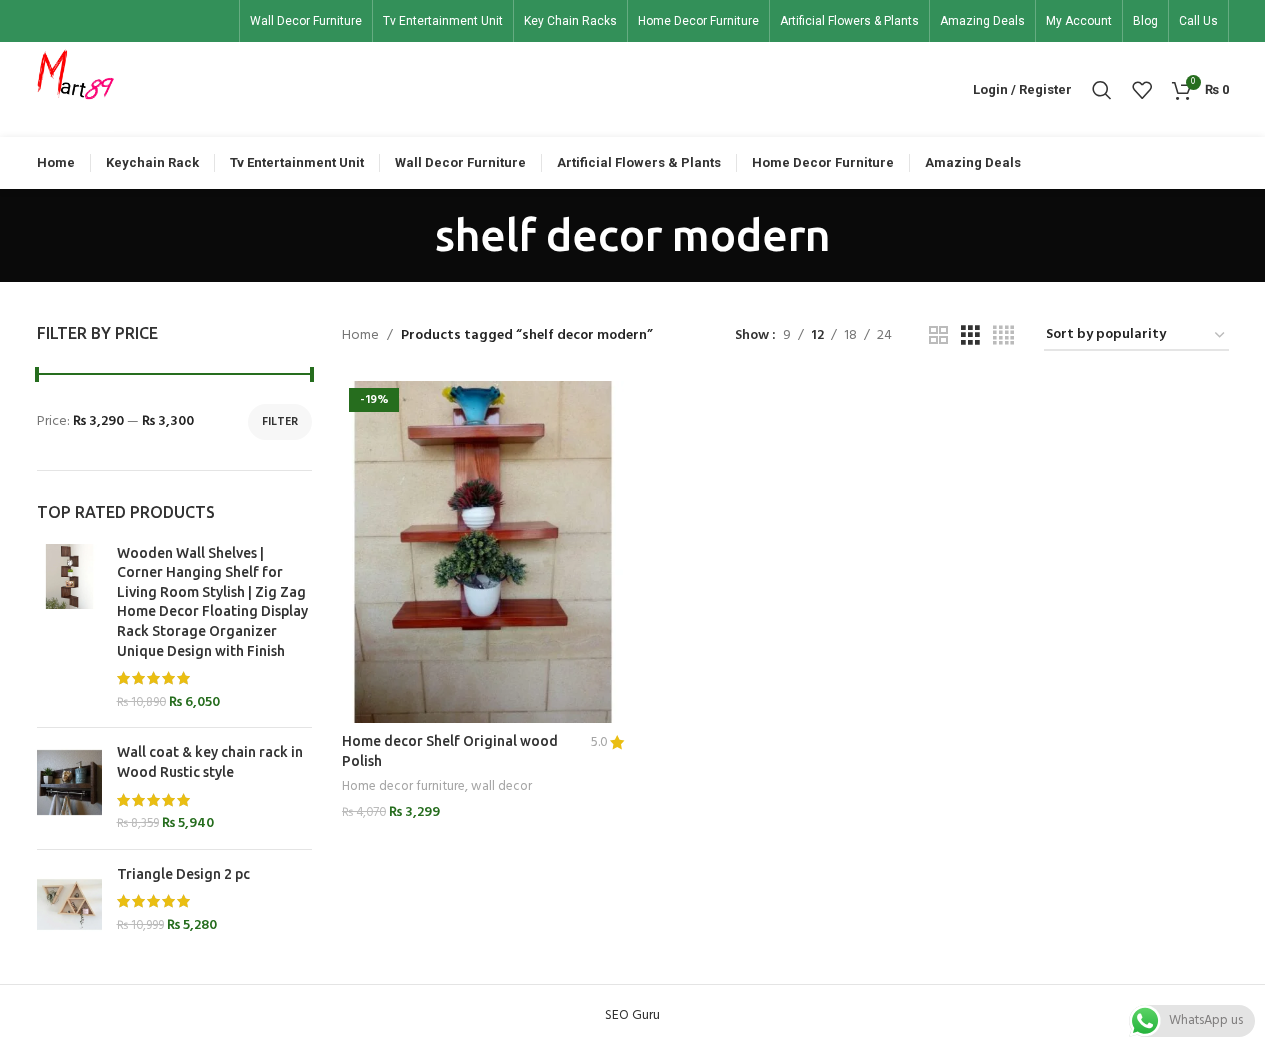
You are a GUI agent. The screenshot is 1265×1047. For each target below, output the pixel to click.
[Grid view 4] (1003, 336)
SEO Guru (632, 1015)
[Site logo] (76, 89)
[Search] (1102, 90)
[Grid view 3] (970, 336)
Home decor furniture (403, 786)
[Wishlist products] (1142, 90)
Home (360, 336)
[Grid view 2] (938, 336)
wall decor (501, 786)
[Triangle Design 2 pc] (69, 904)
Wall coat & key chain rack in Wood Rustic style (210, 762)
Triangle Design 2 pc (183, 874)
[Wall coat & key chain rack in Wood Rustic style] (69, 788)
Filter (280, 422)
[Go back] (410, 235)
